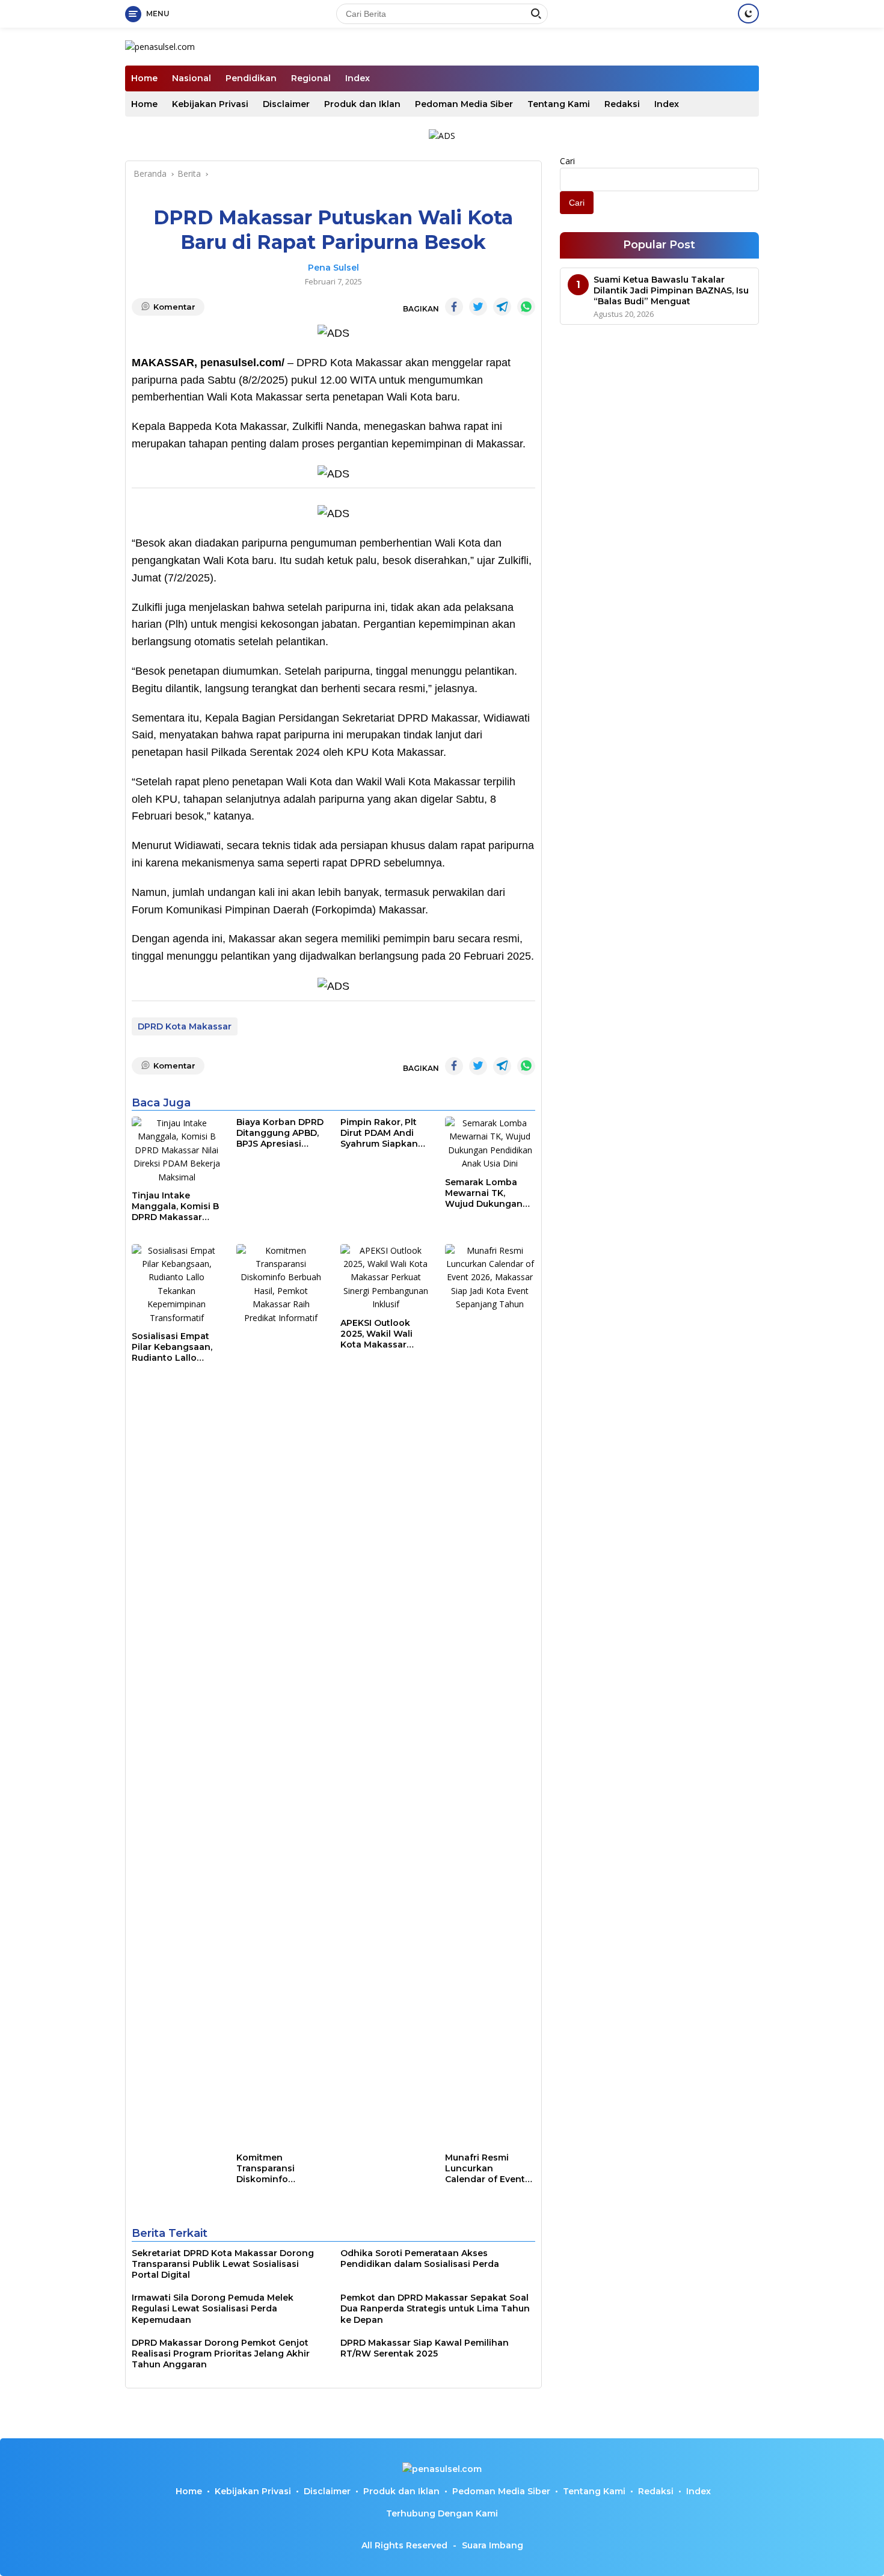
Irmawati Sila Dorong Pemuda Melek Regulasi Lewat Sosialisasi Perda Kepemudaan (213, 2308)
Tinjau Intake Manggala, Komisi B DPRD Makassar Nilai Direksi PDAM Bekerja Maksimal (175, 1207)
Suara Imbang (493, 2545)
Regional (311, 78)
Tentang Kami (559, 104)
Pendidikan (251, 78)
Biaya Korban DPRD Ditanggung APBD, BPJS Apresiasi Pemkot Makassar (280, 1133)
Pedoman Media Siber (464, 104)
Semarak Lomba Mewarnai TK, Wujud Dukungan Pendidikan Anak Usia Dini (484, 1193)
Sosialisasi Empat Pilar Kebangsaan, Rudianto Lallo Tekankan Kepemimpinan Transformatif (172, 1347)
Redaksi (622, 104)
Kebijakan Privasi (210, 104)
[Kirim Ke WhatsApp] (526, 307)
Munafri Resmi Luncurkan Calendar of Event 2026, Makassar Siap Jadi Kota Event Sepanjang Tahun (485, 2169)
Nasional (192, 78)
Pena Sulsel (333, 268)
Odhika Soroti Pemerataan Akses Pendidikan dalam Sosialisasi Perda (420, 2259)
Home (144, 78)
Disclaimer (286, 104)
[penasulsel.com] (160, 46)
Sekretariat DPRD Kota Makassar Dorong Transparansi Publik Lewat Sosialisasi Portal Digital (223, 2264)
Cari (567, 161)
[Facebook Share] (454, 307)
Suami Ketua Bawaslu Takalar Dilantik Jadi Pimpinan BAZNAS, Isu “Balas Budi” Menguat (671, 290)
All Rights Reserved (404, 2545)
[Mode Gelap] (748, 14)
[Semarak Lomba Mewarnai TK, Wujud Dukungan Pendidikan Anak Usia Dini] (490, 1144)
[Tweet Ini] (478, 307)
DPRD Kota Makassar (185, 1026)
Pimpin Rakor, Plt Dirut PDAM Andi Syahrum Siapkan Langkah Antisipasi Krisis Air (383, 1133)
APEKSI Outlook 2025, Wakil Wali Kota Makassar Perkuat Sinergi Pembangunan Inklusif (376, 1334)
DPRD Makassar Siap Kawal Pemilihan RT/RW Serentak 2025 (425, 2348)
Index (358, 78)
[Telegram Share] (502, 307)
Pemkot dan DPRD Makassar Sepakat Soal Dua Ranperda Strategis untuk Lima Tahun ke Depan (435, 2308)
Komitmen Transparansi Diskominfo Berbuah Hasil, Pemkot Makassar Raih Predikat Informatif (276, 2169)
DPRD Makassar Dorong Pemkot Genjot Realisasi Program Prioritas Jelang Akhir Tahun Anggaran (221, 2354)
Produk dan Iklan (362, 104)
